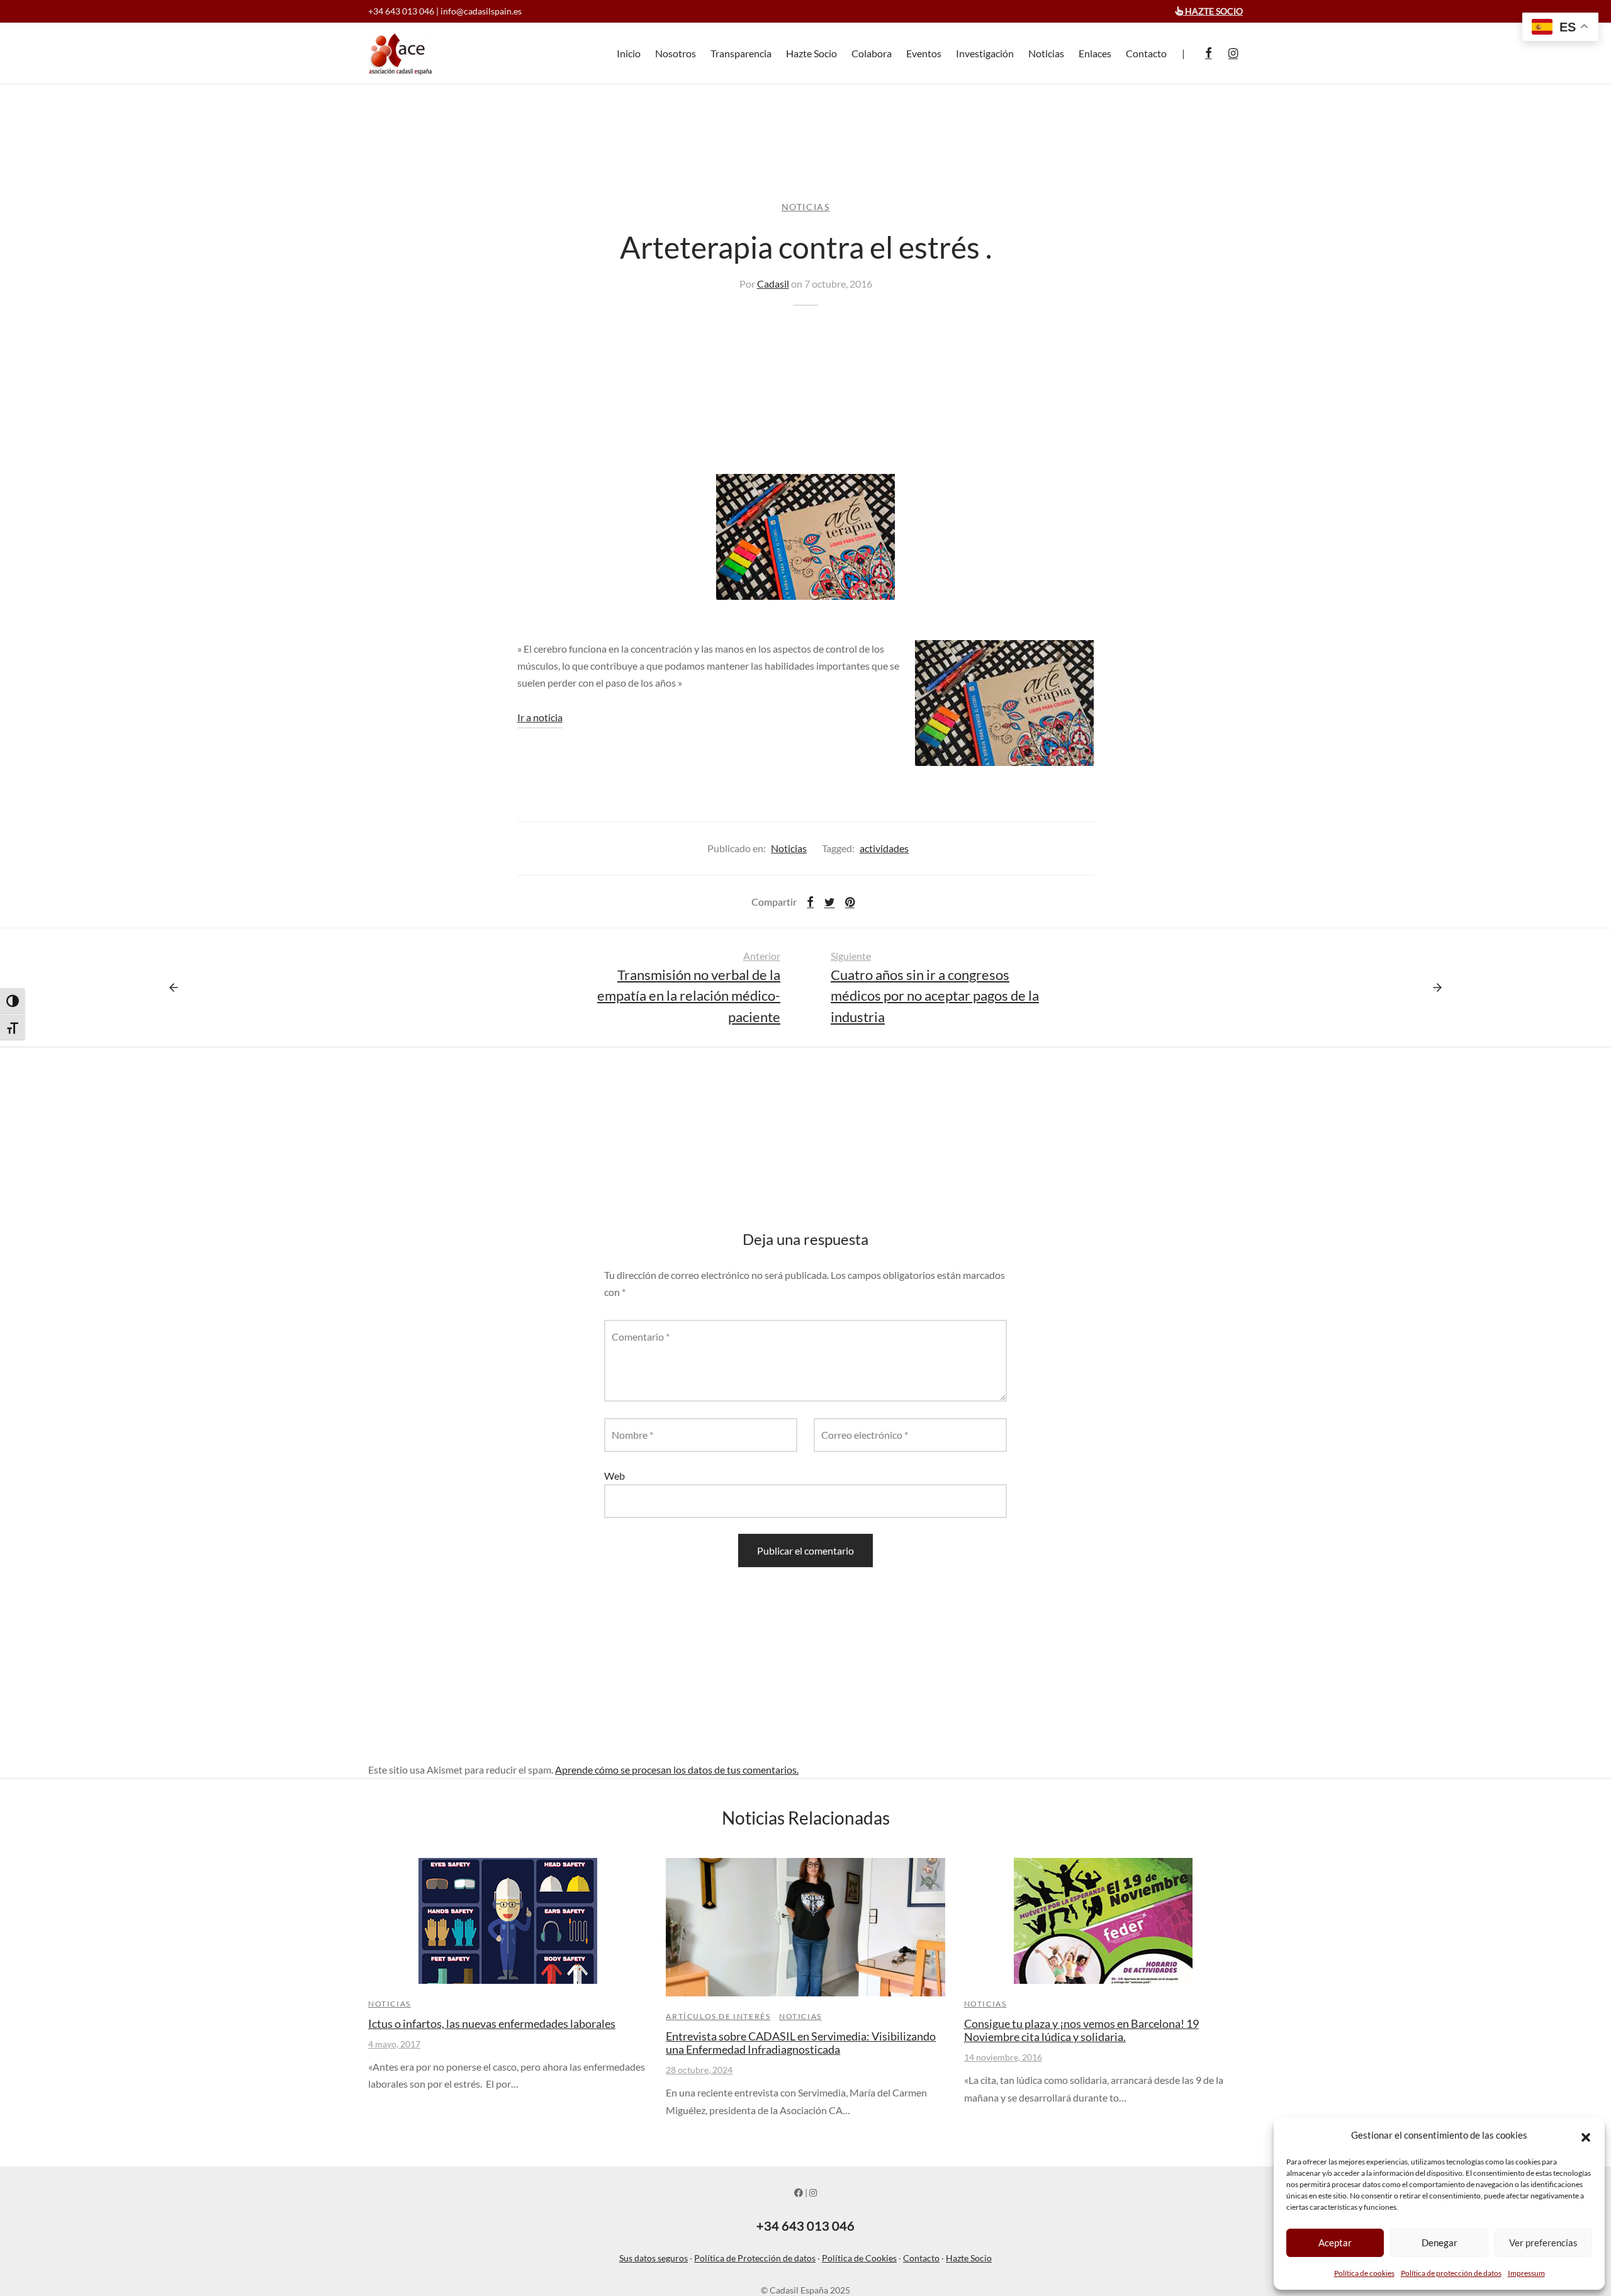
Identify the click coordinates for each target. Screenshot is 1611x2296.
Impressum (1526, 2273)
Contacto (1146, 53)
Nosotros (676, 53)
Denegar (1440, 2243)
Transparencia (741, 53)
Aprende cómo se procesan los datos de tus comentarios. (677, 1770)
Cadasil (773, 284)
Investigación (985, 53)
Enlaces (1095, 53)
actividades (884, 848)
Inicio (629, 53)
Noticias (1046, 53)
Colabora (872, 53)
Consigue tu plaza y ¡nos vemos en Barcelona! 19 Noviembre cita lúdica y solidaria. (1081, 2030)
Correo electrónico (865, 1435)
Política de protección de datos (1451, 2273)
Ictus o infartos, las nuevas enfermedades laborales (492, 2024)
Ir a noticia (540, 717)
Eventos (924, 53)
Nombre (632, 1435)
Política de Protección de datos (755, 2258)
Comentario (641, 1337)
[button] (1586, 2136)
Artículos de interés (718, 2016)
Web (615, 1476)
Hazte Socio (811, 53)
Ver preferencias (1543, 2243)
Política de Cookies (859, 2258)
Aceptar (1335, 2243)
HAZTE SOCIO (1213, 11)
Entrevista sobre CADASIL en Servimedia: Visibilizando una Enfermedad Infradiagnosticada (801, 2043)
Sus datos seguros (654, 2258)
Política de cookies (1364, 2273)
